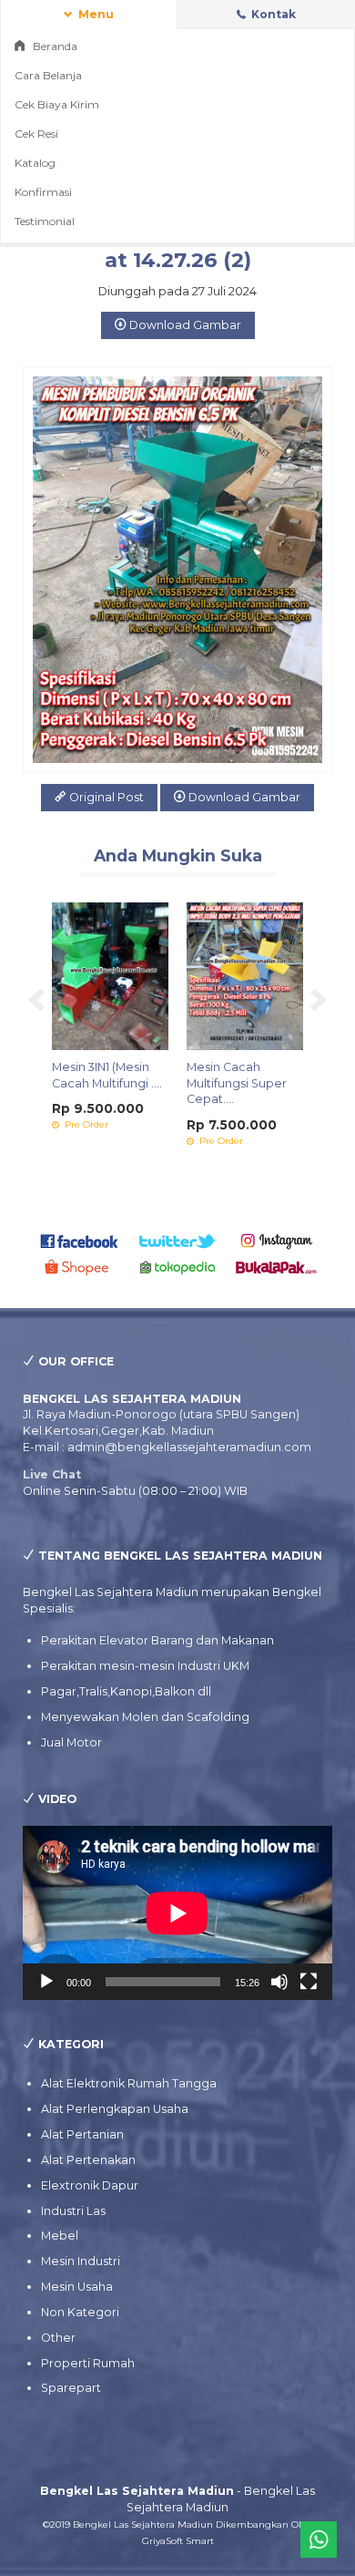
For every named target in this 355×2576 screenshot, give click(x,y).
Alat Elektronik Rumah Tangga (129, 2083)
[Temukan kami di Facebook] (80, 1240)
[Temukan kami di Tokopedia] (178, 1267)
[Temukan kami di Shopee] (80, 1267)
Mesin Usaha (77, 2287)
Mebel (60, 2236)
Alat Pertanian (82, 2134)
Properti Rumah (88, 2363)
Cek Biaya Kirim (57, 104)
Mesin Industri (81, 2261)
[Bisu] (279, 1982)
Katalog (35, 163)
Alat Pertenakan (88, 2160)
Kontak (272, 14)
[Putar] (46, 1982)
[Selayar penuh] (309, 1982)
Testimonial (45, 221)
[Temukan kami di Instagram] (276, 1240)
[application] (177, 1913)
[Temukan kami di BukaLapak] (276, 1267)
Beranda (54, 46)
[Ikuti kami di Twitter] (178, 1240)
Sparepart (71, 2388)
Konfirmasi (43, 192)
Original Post (105, 797)
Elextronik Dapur (90, 2185)
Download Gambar (184, 325)
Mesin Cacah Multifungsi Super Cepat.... (237, 1083)
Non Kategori (80, 2312)
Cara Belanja (48, 75)
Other (58, 2338)
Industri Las (73, 2211)
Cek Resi (36, 134)
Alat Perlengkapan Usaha (115, 2109)
